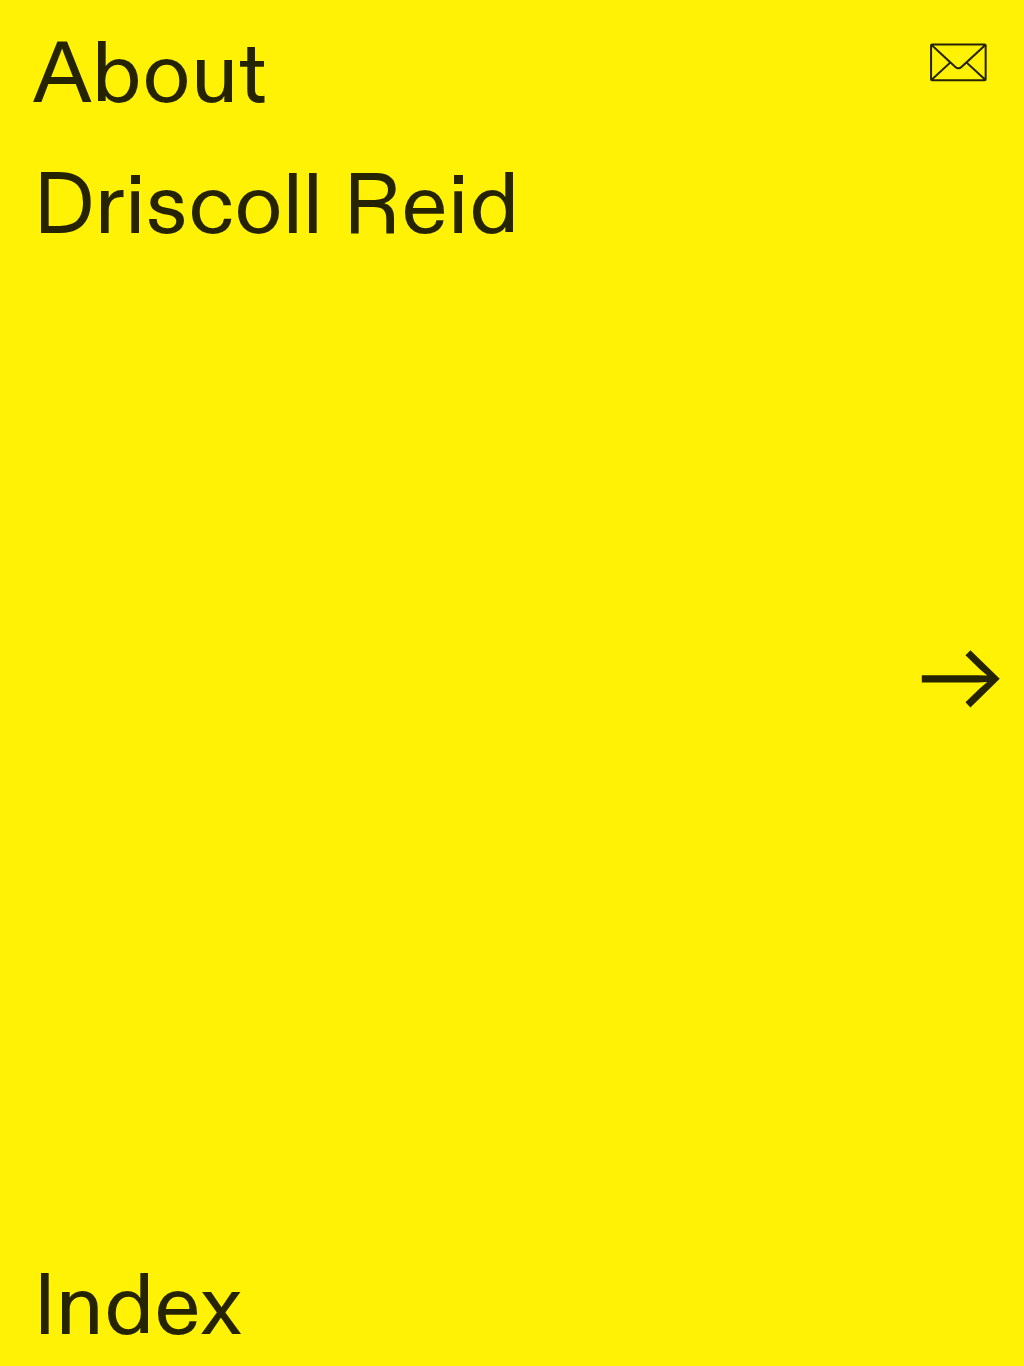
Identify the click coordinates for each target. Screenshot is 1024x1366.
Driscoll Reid (276, 206)
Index (137, 1307)
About (150, 75)
